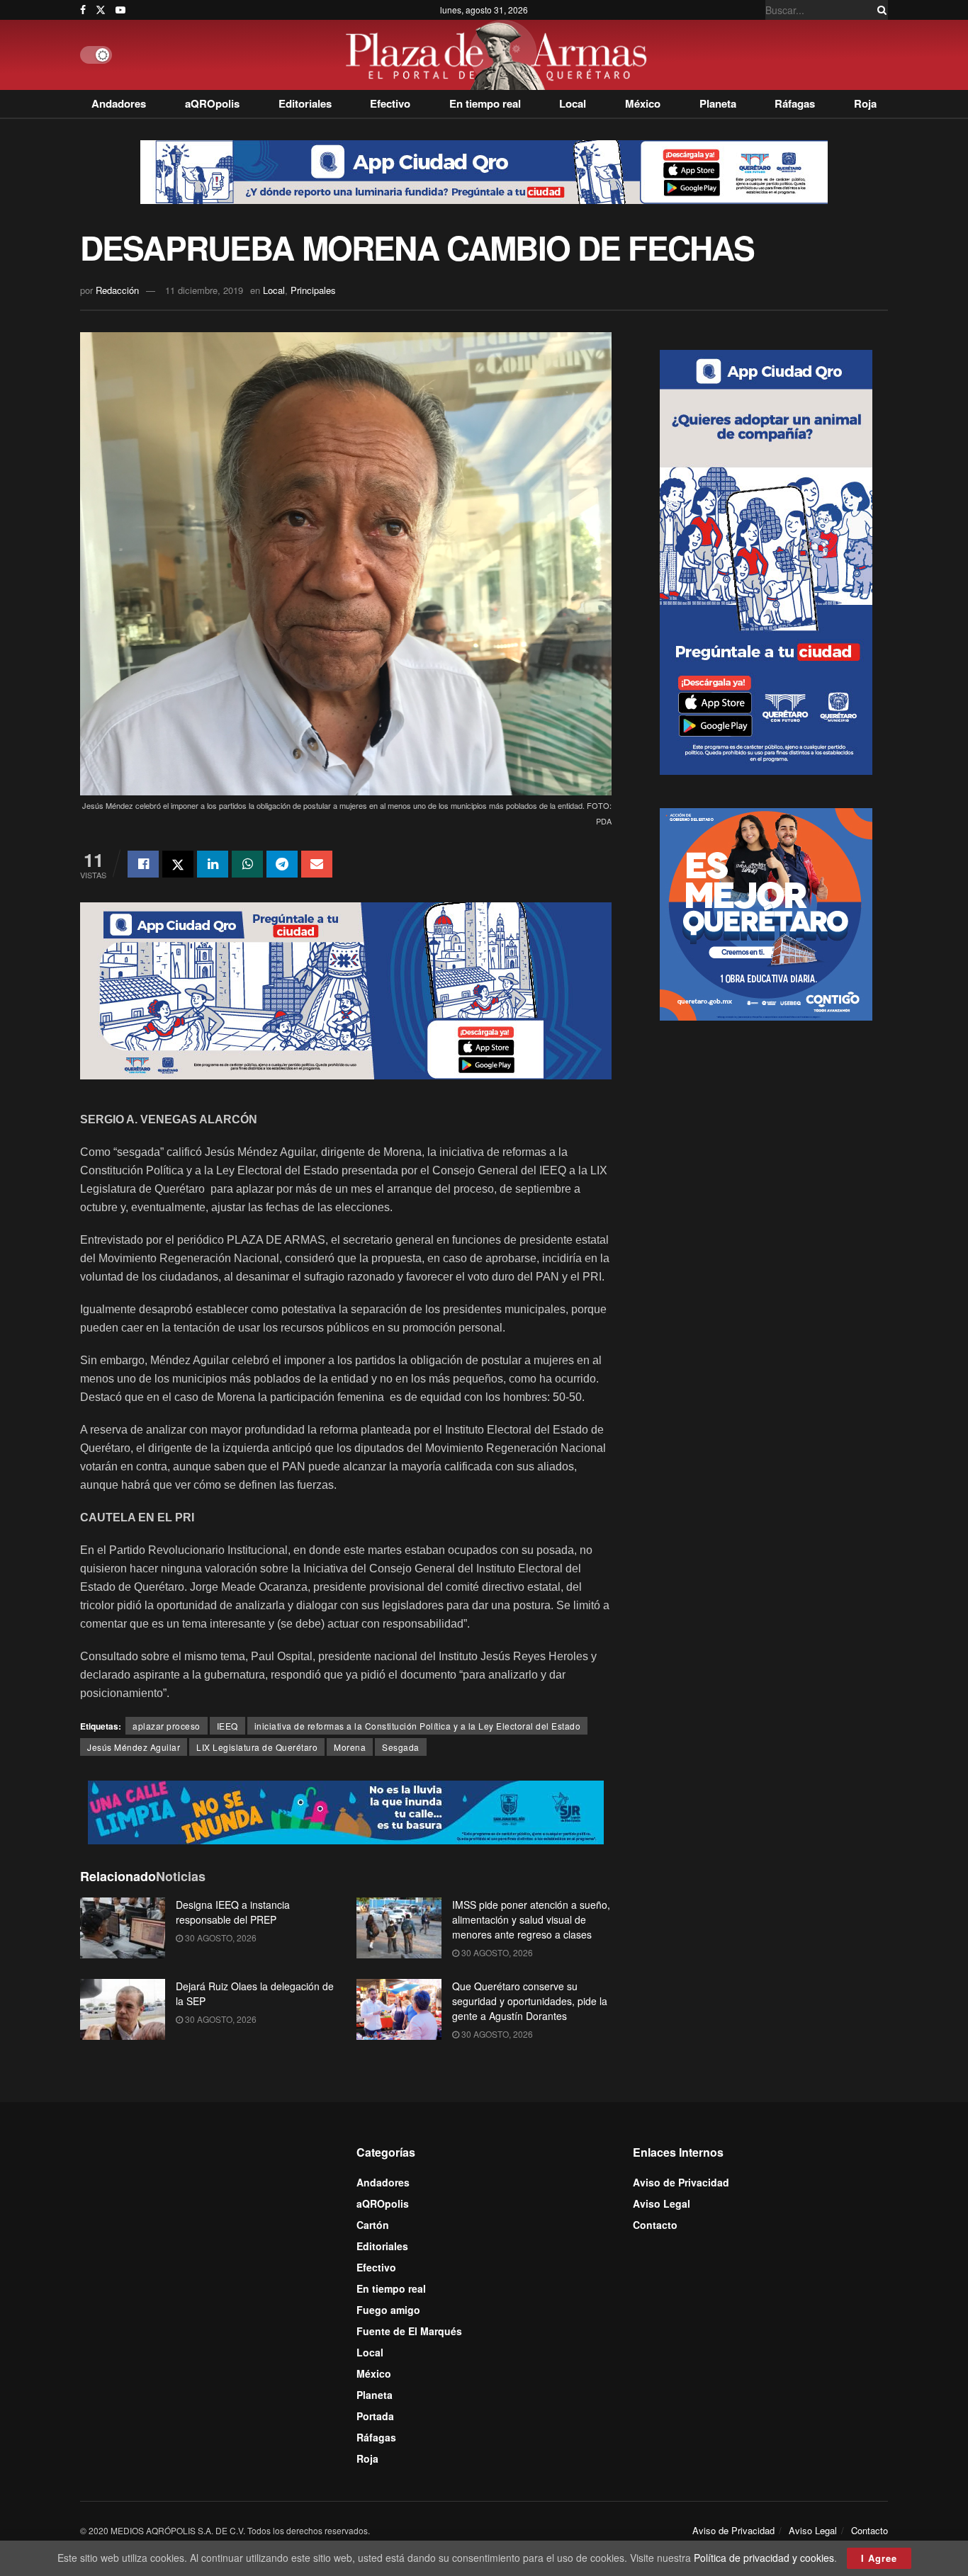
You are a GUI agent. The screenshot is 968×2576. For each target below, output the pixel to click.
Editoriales (305, 103)
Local (573, 103)
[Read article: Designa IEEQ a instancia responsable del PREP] (123, 1928)
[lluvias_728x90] (346, 1811)
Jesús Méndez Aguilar (134, 1747)
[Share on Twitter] (178, 864)
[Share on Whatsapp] (247, 864)
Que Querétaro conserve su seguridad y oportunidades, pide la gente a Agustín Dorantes (530, 2001)
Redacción (117, 290)
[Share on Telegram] (282, 864)
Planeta (718, 103)
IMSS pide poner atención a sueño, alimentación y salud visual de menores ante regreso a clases (531, 1919)
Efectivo (390, 103)
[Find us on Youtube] (120, 10)
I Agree (879, 2558)
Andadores (119, 103)
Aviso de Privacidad (681, 2182)
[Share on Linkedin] (213, 864)
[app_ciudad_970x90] (484, 171)
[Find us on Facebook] (83, 10)
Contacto (655, 2225)
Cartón (373, 2225)
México (643, 103)
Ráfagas (795, 103)
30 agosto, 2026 (220, 1937)
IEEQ (227, 1726)
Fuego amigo (388, 2310)
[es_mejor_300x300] (766, 913)
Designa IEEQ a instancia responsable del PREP (233, 1912)
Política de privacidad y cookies (764, 2558)
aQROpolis (212, 103)
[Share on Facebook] (143, 864)
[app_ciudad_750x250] (346, 989)
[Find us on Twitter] (101, 10)
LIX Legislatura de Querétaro (257, 1747)
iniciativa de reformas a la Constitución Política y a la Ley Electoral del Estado (418, 1726)
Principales (313, 290)
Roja (865, 103)
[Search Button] (879, 10)
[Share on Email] (317, 864)
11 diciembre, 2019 (204, 290)
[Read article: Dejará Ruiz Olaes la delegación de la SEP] (123, 2009)
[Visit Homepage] (500, 55)
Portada (375, 2416)
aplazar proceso (167, 1726)
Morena (350, 1747)
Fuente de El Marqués (409, 2331)
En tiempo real (485, 103)
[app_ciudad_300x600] (766, 561)
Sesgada (401, 1747)
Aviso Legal (662, 2203)
